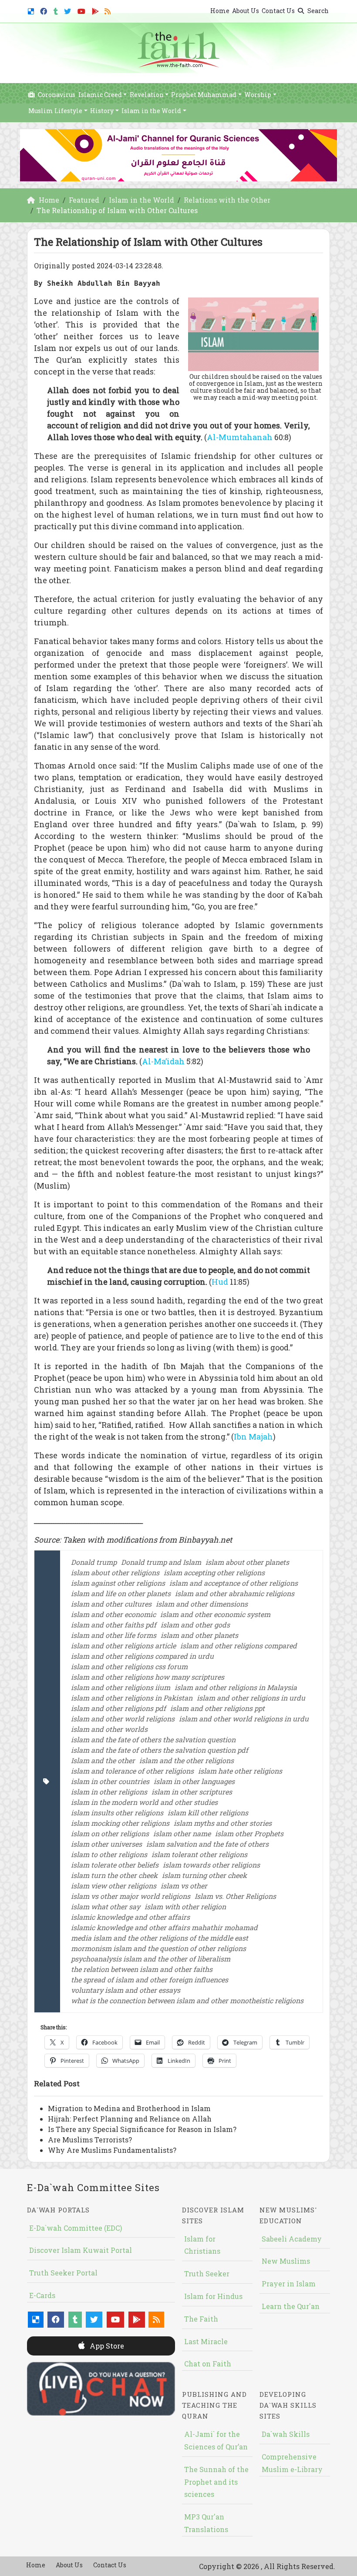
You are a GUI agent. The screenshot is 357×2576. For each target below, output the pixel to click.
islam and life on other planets (121, 1593)
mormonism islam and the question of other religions (158, 1948)
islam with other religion (185, 1906)
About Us (246, 11)
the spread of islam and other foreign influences (150, 1980)
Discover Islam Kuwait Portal (81, 2250)
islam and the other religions (187, 1760)
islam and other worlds (109, 1729)
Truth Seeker (207, 2274)
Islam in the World (151, 111)
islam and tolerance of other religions (132, 1771)
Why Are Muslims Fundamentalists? (112, 2150)
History (102, 111)
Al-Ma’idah (164, 1061)
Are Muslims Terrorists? (90, 2140)
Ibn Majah (253, 1437)
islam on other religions (110, 1833)
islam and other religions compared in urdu (142, 1656)
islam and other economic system (215, 1614)
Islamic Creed (100, 95)
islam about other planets (247, 1562)
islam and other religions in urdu (251, 1698)
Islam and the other (103, 1760)
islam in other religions (109, 1792)
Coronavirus (56, 95)
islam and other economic (113, 1614)
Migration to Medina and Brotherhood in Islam (129, 2108)
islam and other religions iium (121, 1687)
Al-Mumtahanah (240, 437)
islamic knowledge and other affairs (130, 1917)
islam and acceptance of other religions (234, 1583)
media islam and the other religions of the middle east (160, 1938)
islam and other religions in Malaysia (236, 1687)
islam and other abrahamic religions (235, 1593)
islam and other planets (199, 1635)
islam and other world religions (123, 1719)
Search (317, 11)
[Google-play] (96, 10)
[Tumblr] (57, 10)
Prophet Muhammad (204, 95)
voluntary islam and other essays (126, 1990)
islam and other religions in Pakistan (132, 1698)
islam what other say (106, 1906)
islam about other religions (115, 1572)
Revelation (147, 95)
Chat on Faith (208, 2364)
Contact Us (278, 11)
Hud (221, 1282)
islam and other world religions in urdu (244, 1719)
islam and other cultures (111, 1604)
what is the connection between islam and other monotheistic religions (187, 2000)
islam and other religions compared (239, 1645)
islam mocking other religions (120, 1823)
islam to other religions (109, 1854)
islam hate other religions (240, 1771)
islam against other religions (118, 1583)
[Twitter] (69, 10)
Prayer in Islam (289, 2284)
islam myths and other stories (223, 1823)
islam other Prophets (249, 1833)
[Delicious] (32, 10)
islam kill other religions (208, 1813)
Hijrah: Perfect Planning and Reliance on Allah (130, 2119)
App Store (106, 2346)
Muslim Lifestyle (55, 111)
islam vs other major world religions (131, 1896)
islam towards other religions (211, 1865)
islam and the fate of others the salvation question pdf (160, 1750)
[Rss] (109, 10)
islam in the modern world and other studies (144, 1802)
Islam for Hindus (213, 2296)
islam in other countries (110, 1781)
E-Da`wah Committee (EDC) (76, 2228)
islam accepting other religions (214, 1572)
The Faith (201, 2319)
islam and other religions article (123, 1645)
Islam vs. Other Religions (235, 1896)
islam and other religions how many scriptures (148, 1677)
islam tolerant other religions (199, 1854)
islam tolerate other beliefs (115, 1865)
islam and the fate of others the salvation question (153, 1739)
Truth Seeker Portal (63, 2273)
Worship (258, 95)
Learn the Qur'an (291, 2306)
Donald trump (94, 1562)
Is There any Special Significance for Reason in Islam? (142, 2129)
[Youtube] (83, 10)
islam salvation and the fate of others (207, 1844)
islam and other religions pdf (118, 1708)
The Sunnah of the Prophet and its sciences (216, 2482)
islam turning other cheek (204, 1875)
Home (220, 11)
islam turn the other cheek (114, 1875)
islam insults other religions (117, 1813)
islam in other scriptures (192, 1792)
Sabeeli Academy (292, 2239)
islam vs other (184, 1886)
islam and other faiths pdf (114, 1625)
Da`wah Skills (286, 2434)
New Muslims (286, 2261)
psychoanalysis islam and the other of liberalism (151, 1959)
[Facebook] (45, 10)
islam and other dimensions (202, 1604)
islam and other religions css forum (129, 1666)
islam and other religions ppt (217, 1708)
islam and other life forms (114, 1635)
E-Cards (42, 2295)
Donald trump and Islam (161, 1562)
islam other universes (106, 1844)
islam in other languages (194, 1781)
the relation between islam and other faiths (142, 1969)
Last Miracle (206, 2341)
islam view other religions (114, 1886)
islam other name (182, 1833)
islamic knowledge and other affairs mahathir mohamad (164, 1927)
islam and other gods (195, 1625)
